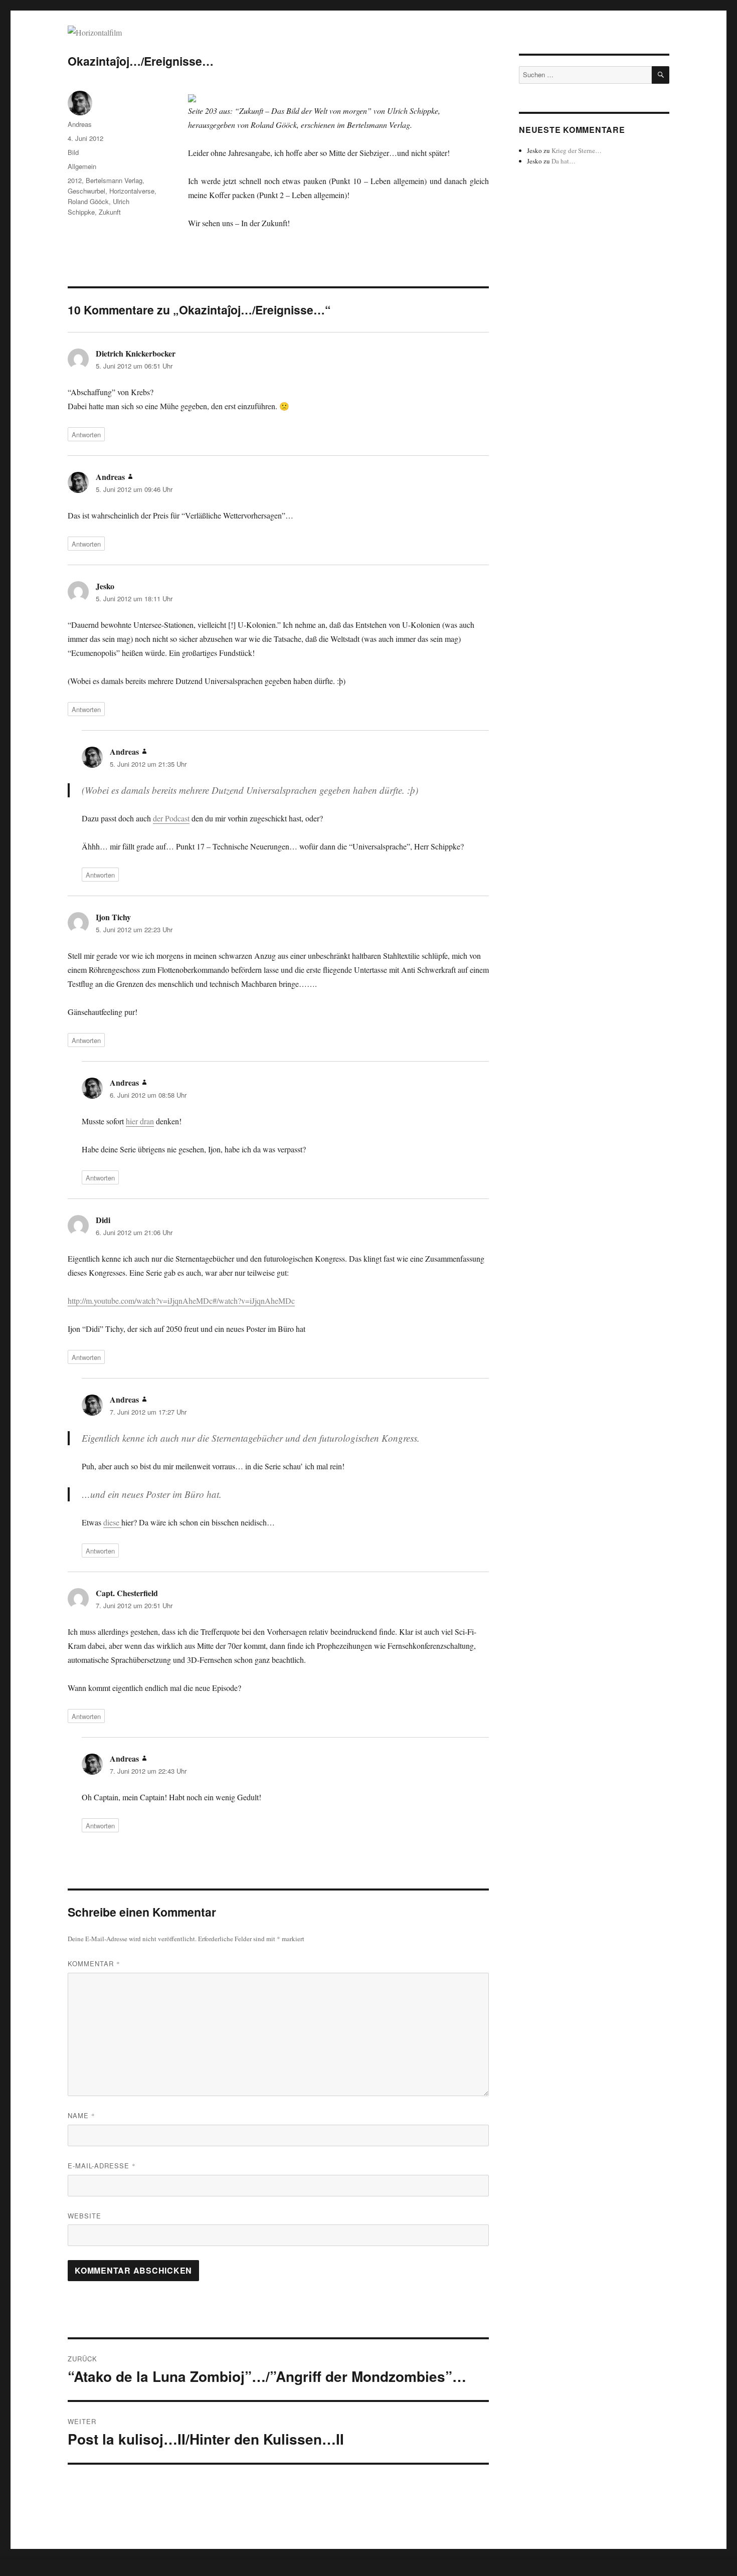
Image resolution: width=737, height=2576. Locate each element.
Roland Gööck (88, 201)
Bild (73, 152)
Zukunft (110, 212)
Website (84, 2216)
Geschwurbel (86, 191)
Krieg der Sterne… (577, 150)
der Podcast (171, 818)
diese (112, 1522)
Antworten (86, 435)
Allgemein (82, 166)
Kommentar (94, 1963)
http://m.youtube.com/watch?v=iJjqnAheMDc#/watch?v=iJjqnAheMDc (181, 1301)
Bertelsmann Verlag (114, 180)
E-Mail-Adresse (102, 2166)
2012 (75, 180)
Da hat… (564, 161)
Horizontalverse (132, 191)
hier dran (140, 1121)
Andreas (80, 124)
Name (81, 2115)
